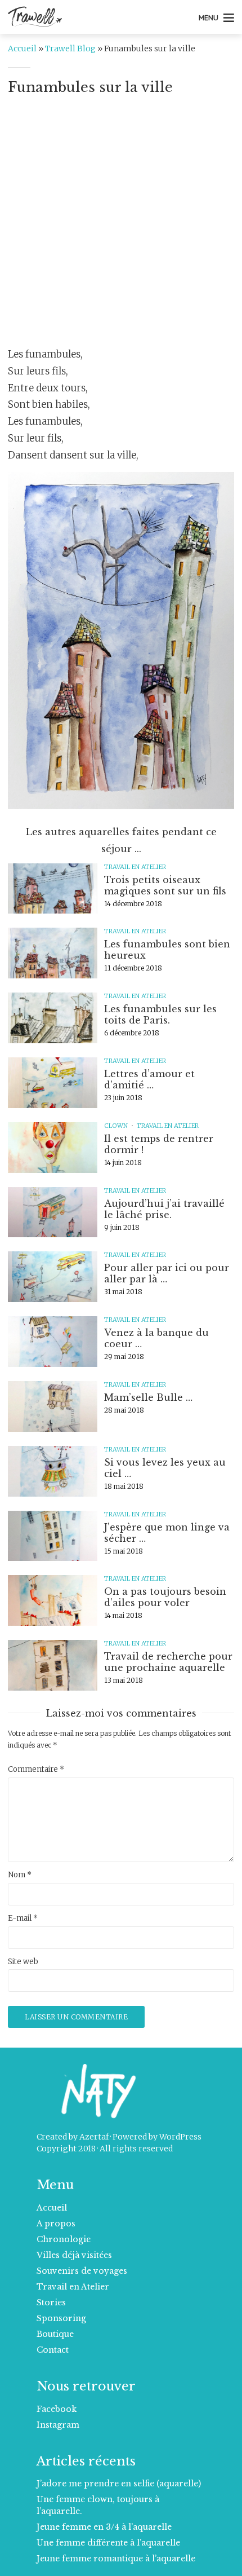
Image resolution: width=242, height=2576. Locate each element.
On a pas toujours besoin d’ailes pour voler (165, 1597)
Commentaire (36, 1770)
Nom (20, 1875)
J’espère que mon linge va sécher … (167, 1533)
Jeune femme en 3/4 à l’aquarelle (104, 2527)
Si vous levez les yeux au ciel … (165, 1468)
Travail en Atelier (135, 867)
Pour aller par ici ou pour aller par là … (167, 1273)
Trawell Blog (70, 48)
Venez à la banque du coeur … (156, 1338)
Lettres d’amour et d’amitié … (149, 1079)
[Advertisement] (121, 225)
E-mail (23, 1918)
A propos (56, 2224)
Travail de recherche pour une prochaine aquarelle (168, 1662)
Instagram (58, 2425)
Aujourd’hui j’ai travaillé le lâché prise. (164, 1209)
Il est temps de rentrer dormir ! (159, 1144)
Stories (51, 2302)
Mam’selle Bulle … (148, 1397)
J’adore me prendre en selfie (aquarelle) (119, 2484)
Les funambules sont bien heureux (167, 950)
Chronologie (64, 2239)
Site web (23, 1962)
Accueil (22, 48)
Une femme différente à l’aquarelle (108, 2543)
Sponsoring (61, 2318)
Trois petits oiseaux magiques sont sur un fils (165, 885)
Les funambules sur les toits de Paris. (160, 1014)
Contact (53, 2350)
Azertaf (94, 2137)
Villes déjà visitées (74, 2255)
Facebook (57, 2409)
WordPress (180, 2137)
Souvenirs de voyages (82, 2271)
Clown (116, 1126)
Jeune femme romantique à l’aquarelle (116, 2559)
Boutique (55, 2334)
